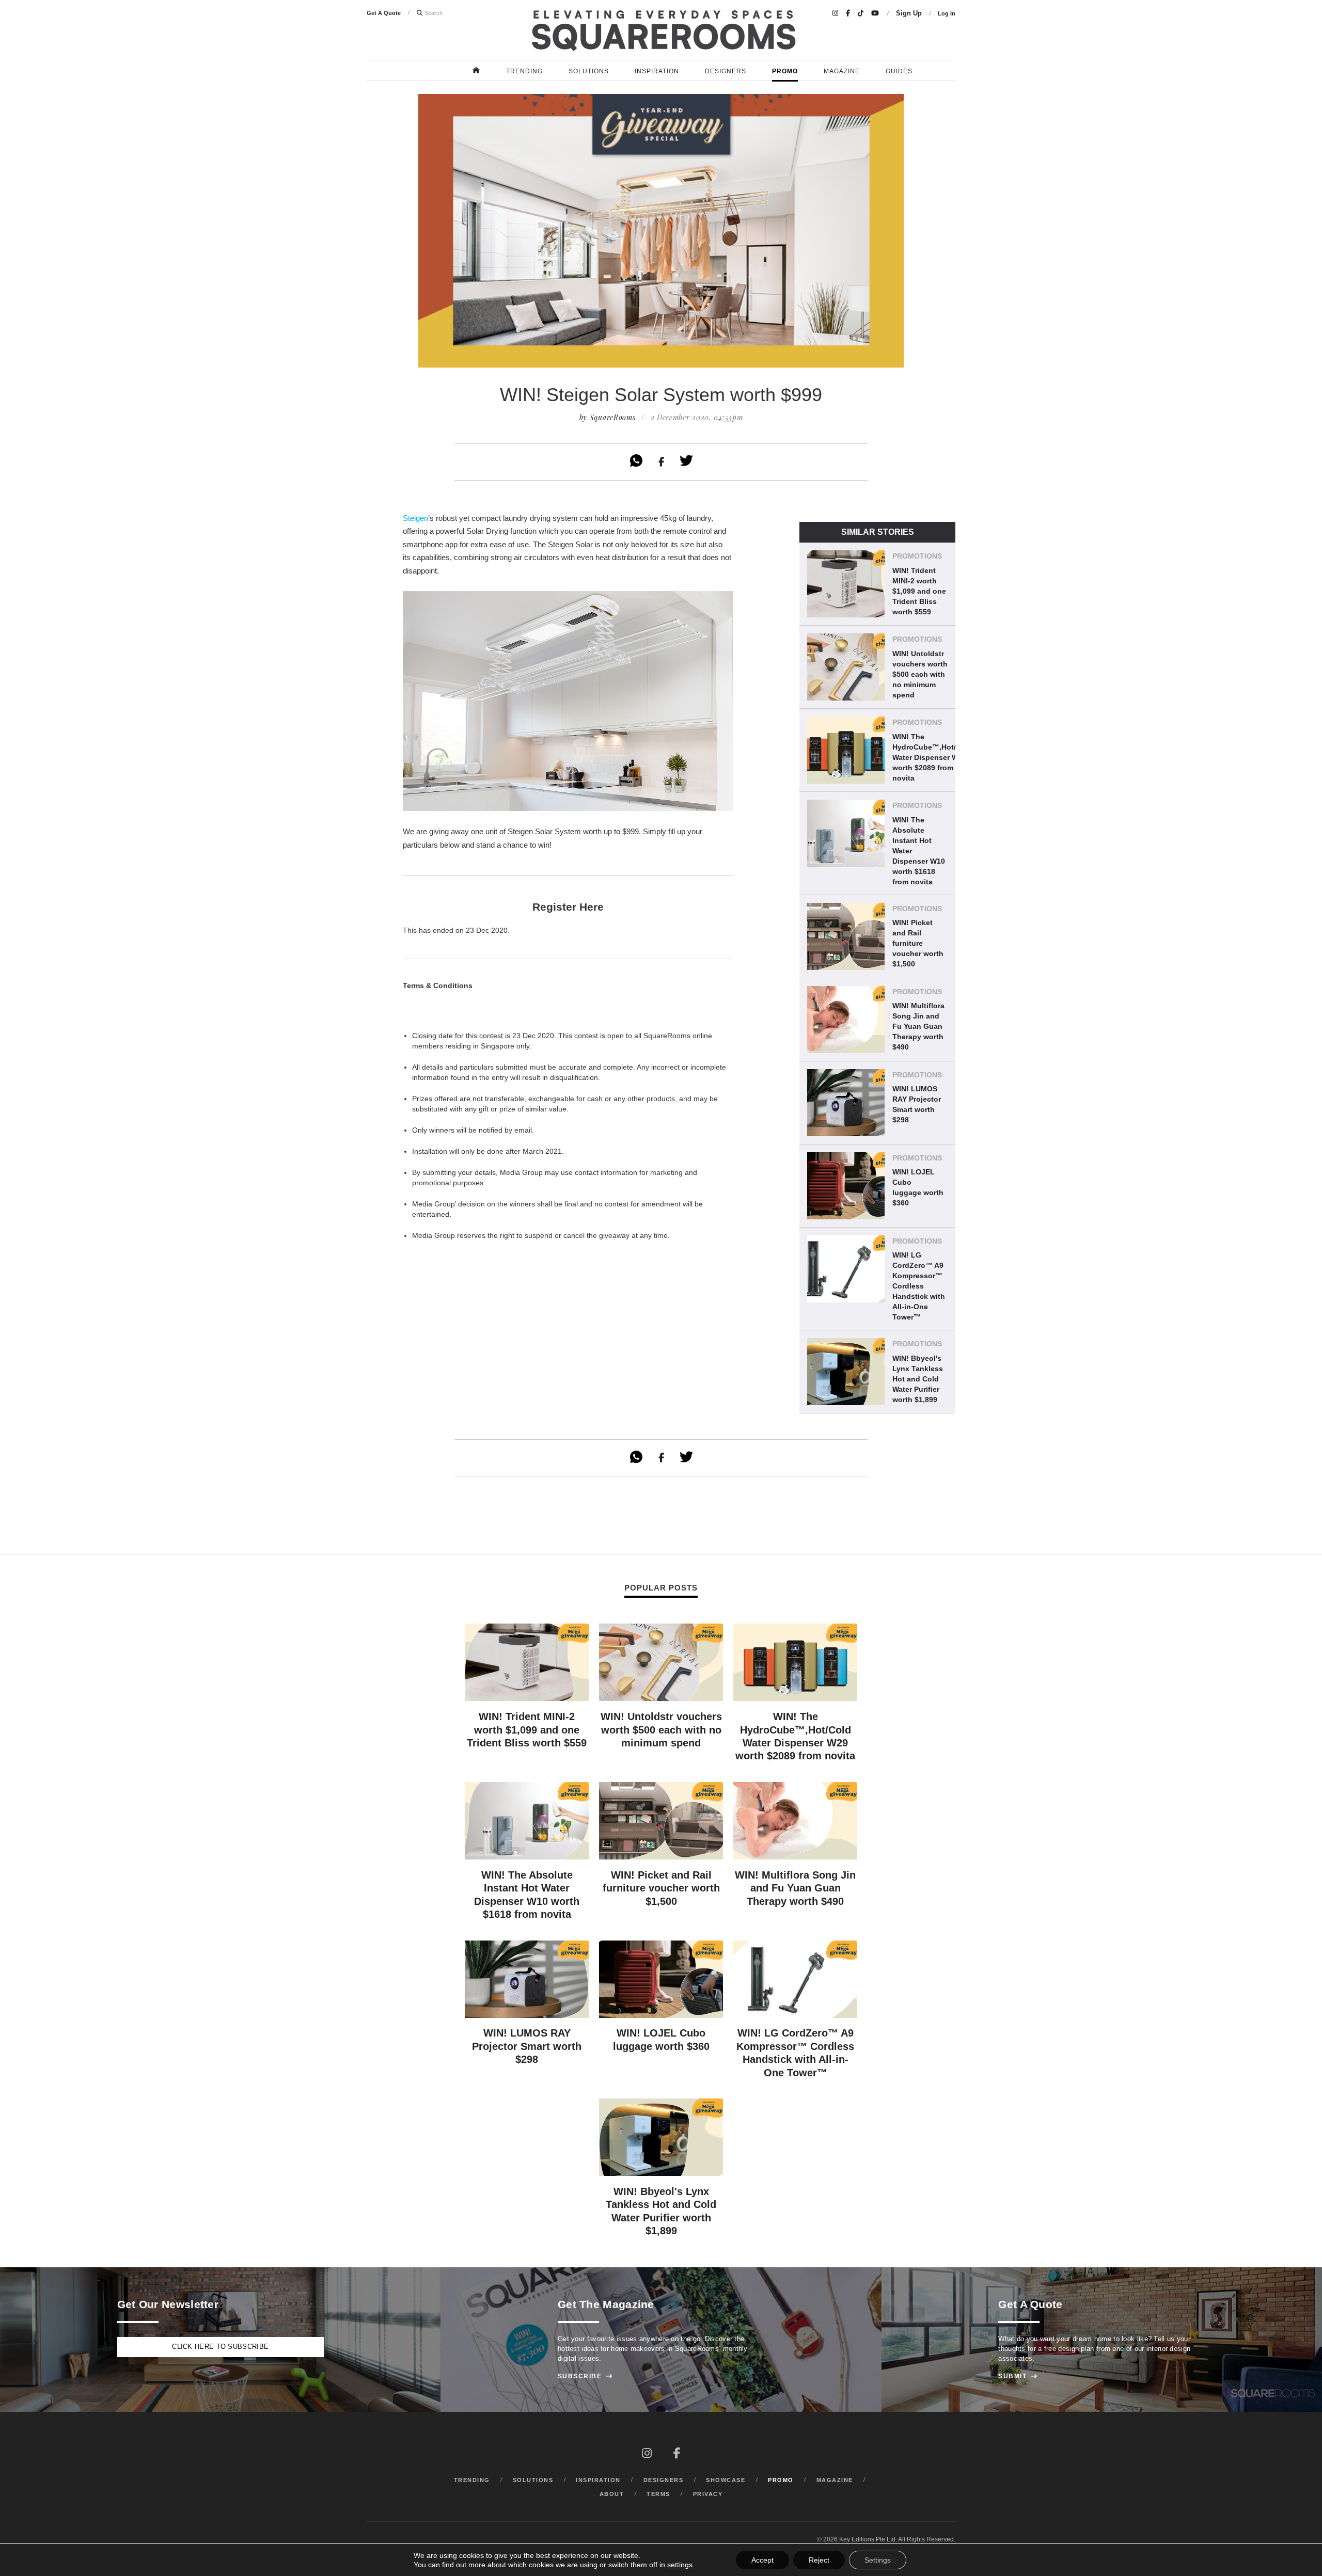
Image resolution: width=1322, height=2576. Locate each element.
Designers (726, 71)
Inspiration (657, 71)
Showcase (726, 2480)
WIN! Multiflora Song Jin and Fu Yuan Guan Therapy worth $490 (918, 1026)
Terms (658, 2494)
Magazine (842, 71)
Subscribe (585, 2376)
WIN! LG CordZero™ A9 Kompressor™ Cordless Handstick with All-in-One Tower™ (919, 1286)
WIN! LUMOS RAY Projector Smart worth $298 (917, 1104)
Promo (785, 71)
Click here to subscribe (220, 2347)
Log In (947, 13)
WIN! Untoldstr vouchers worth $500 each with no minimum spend (920, 674)
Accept (762, 2560)
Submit (1018, 2376)
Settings (878, 2560)
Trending (524, 71)
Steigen (415, 518)
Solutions (589, 71)
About (612, 2494)
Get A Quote (384, 13)
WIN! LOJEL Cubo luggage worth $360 (918, 1187)
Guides (899, 71)
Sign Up (909, 13)
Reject (819, 2560)
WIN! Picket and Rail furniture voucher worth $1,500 (918, 943)
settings (680, 2565)
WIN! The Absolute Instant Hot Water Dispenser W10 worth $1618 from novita (919, 851)
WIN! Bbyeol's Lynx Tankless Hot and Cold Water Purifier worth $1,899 (918, 1379)
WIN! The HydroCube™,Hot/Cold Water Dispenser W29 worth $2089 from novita (932, 757)
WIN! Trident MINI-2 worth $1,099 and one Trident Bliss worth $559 (919, 591)
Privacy (708, 2494)
